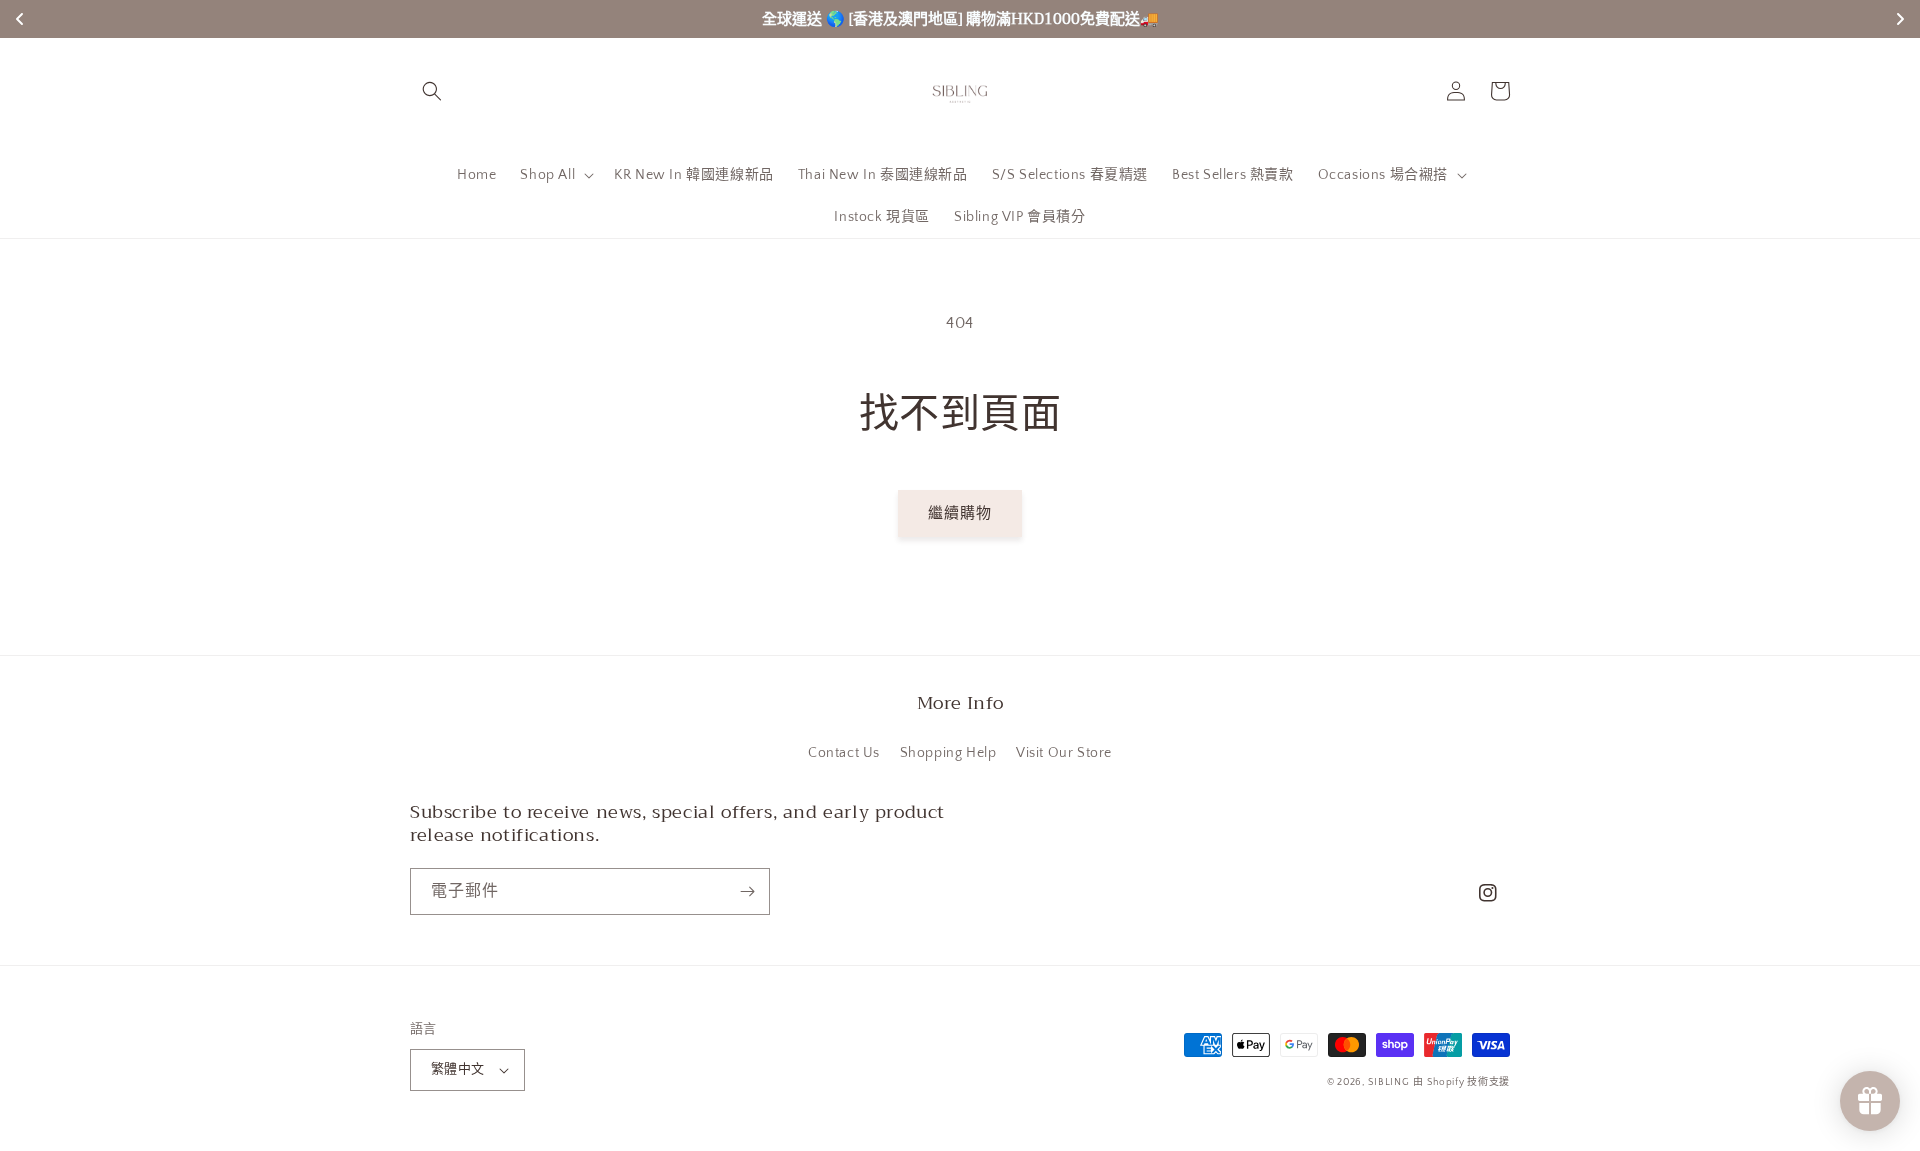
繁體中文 (458, 1069)
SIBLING (1389, 1082)
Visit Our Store (1064, 753)
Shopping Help (948, 753)
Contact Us (844, 753)
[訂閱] (747, 891)
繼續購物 (960, 513)
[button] (432, 91)
